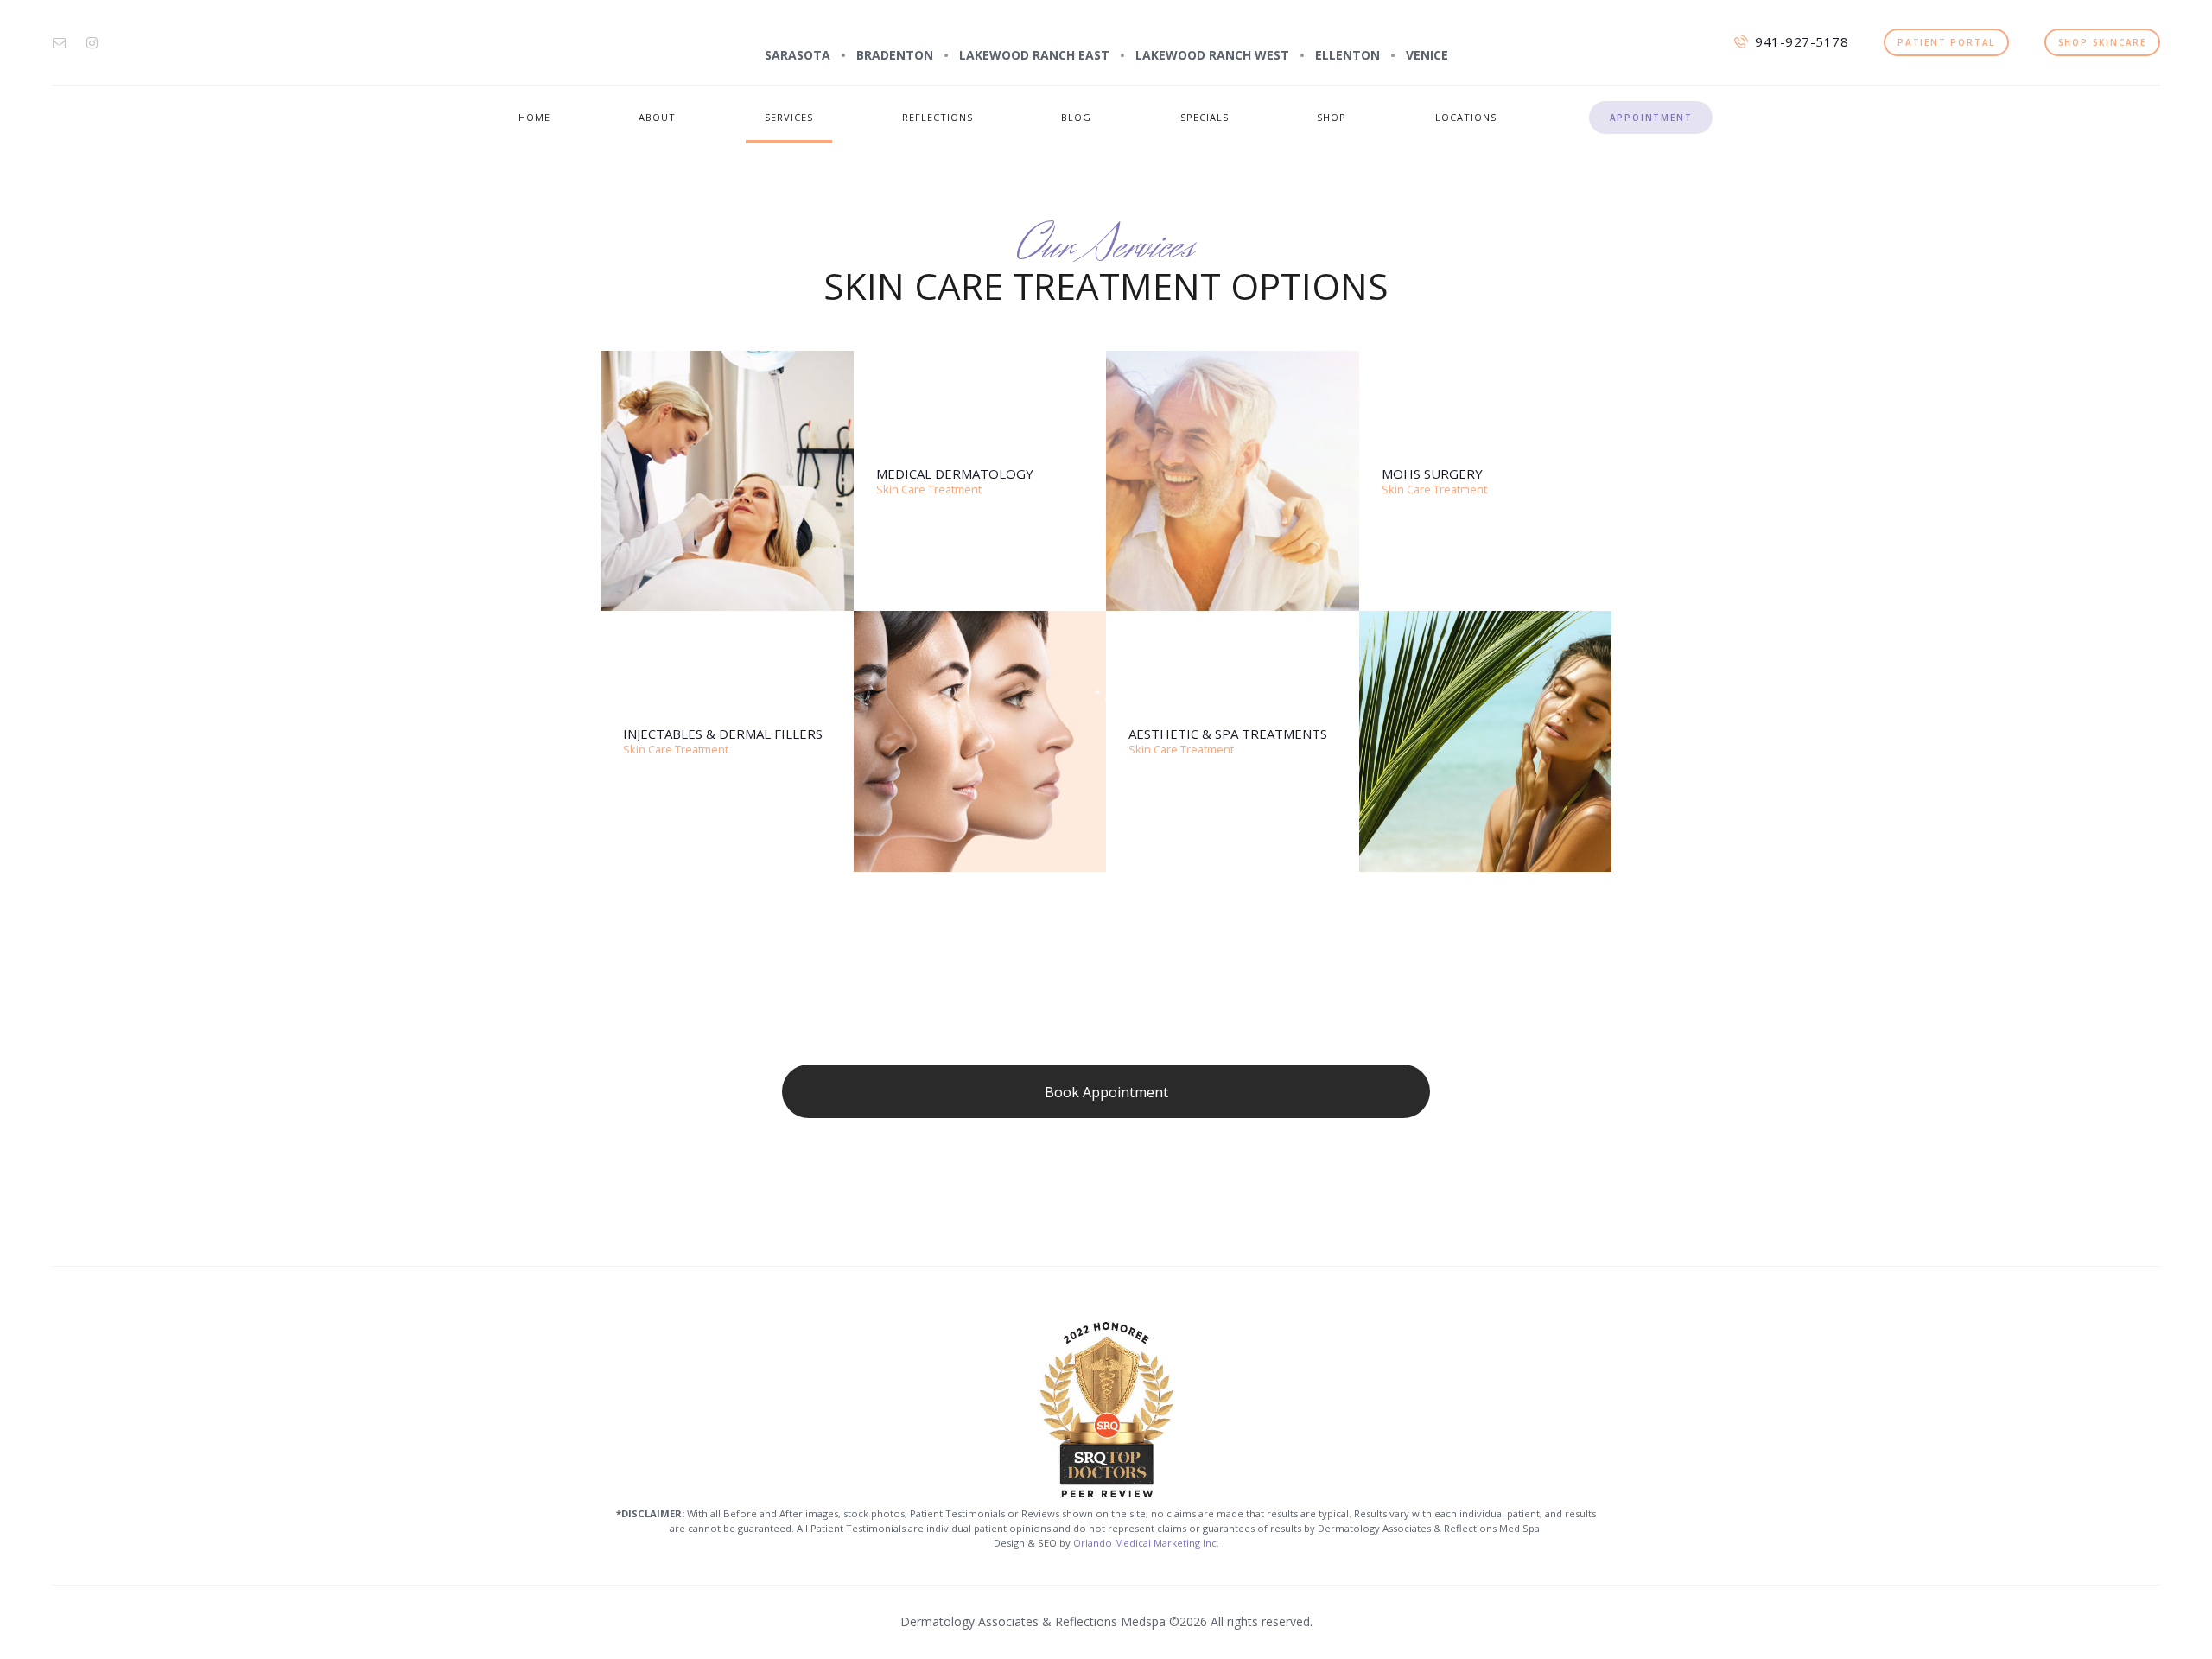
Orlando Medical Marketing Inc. (1146, 1543)
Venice (1427, 55)
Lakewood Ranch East (1034, 55)
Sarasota (798, 55)
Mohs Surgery (1432, 474)
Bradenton (895, 55)
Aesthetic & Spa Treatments (1228, 734)
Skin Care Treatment (929, 489)
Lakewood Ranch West (1212, 55)
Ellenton (1348, 55)
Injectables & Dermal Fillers (723, 734)
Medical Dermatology (955, 474)
